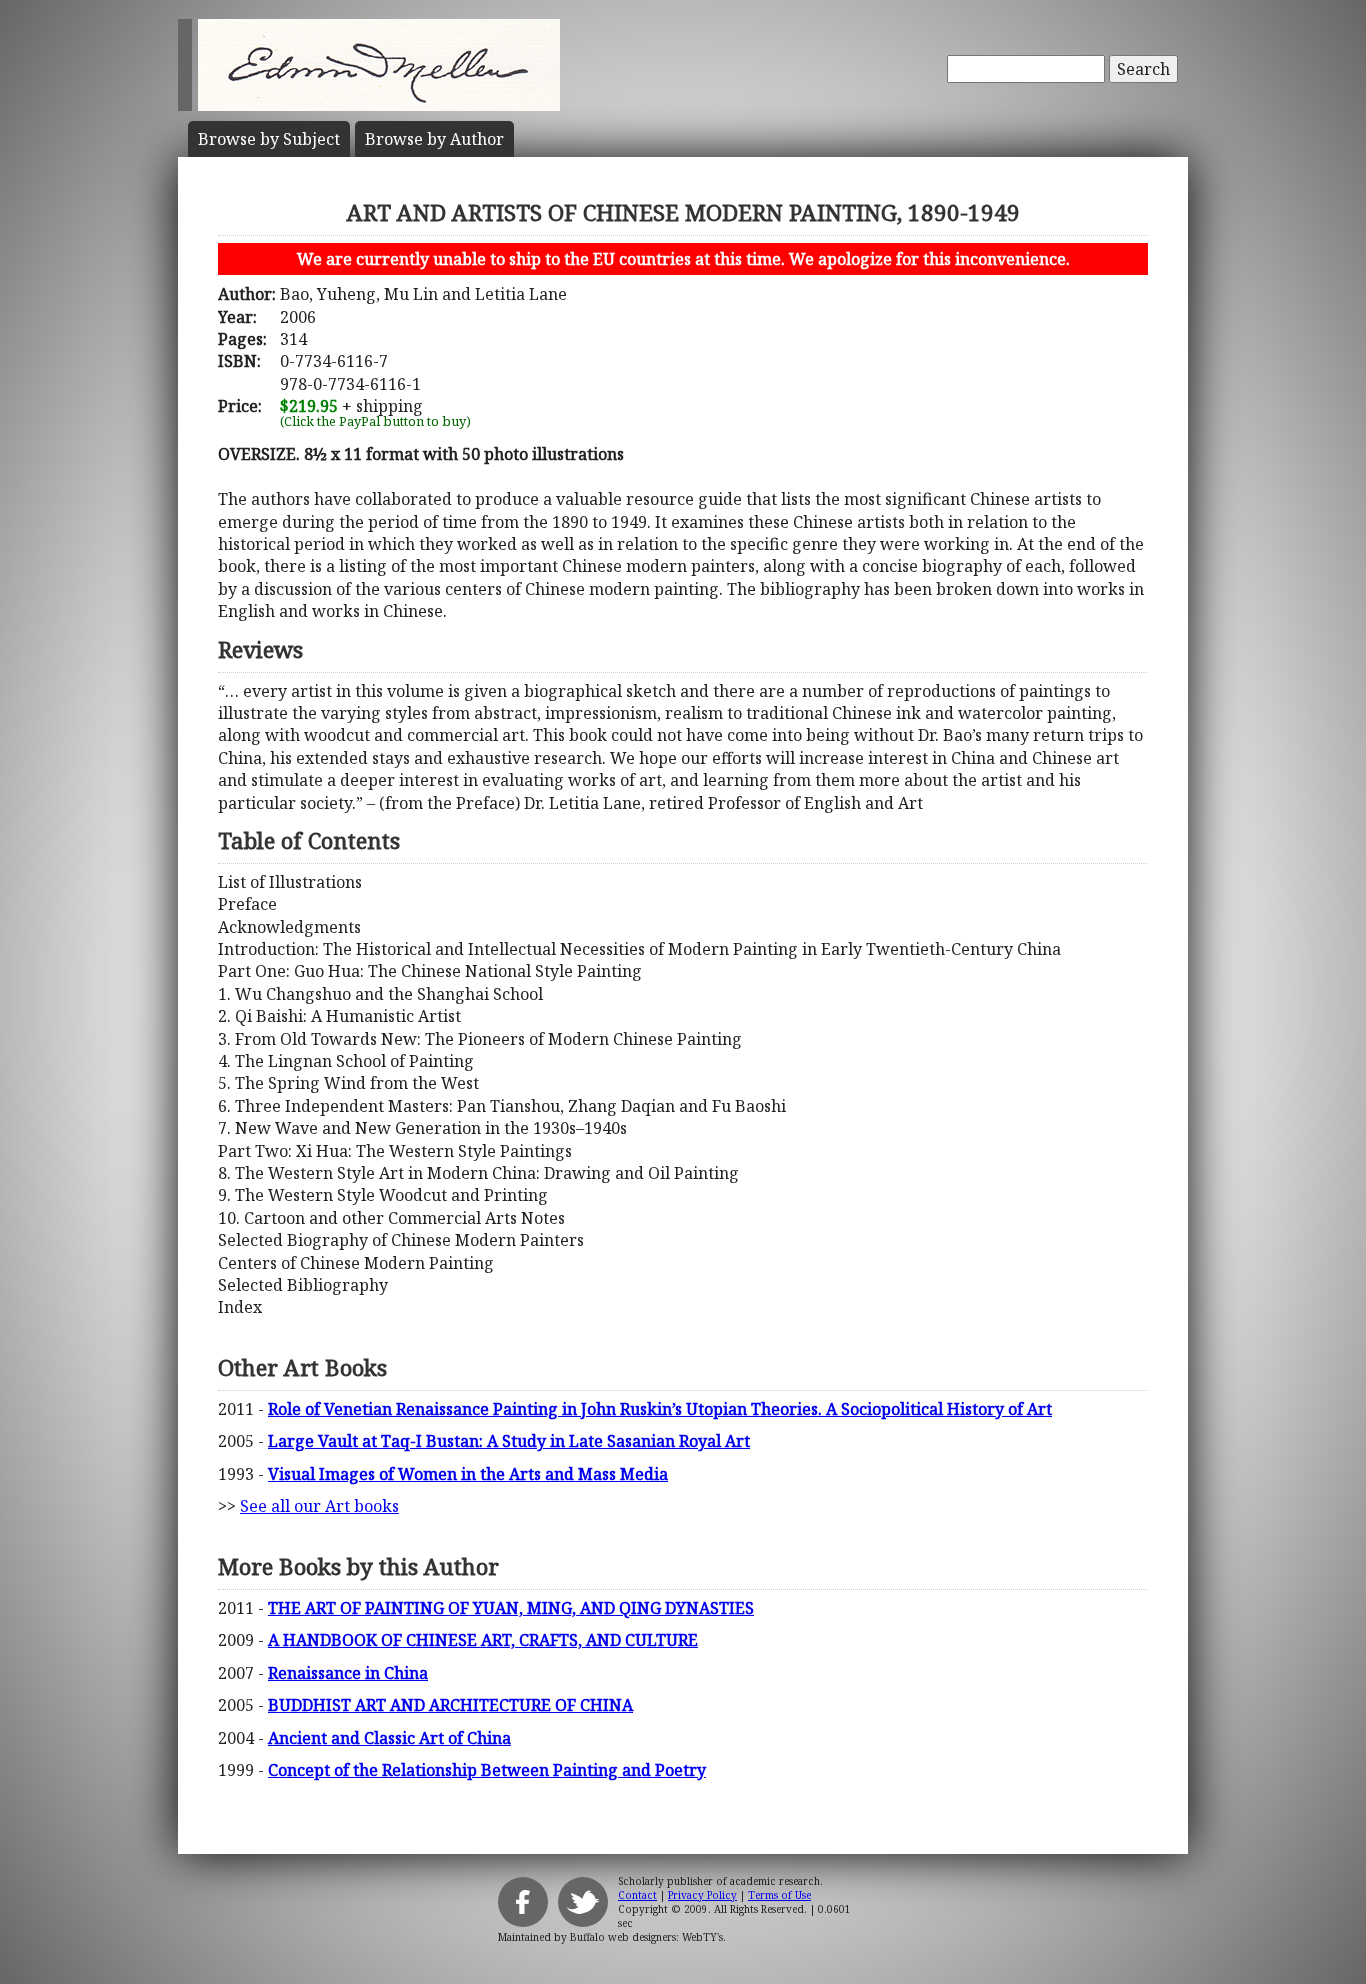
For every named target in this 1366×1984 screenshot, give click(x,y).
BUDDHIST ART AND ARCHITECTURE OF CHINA (450, 1705)
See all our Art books (319, 1506)
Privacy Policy (702, 1895)
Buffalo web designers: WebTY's (646, 1937)
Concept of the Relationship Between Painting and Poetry (487, 1770)
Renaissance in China (348, 1673)
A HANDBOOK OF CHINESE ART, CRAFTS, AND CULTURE (483, 1640)
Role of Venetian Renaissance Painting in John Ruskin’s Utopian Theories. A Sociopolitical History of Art (660, 1409)
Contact (637, 1895)
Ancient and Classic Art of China (389, 1738)
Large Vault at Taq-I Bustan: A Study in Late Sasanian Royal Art (509, 1441)
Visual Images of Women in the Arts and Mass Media (468, 1474)
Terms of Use (779, 1895)
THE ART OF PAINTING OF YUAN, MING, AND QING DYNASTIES (511, 1608)
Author (434, 139)
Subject (269, 139)
